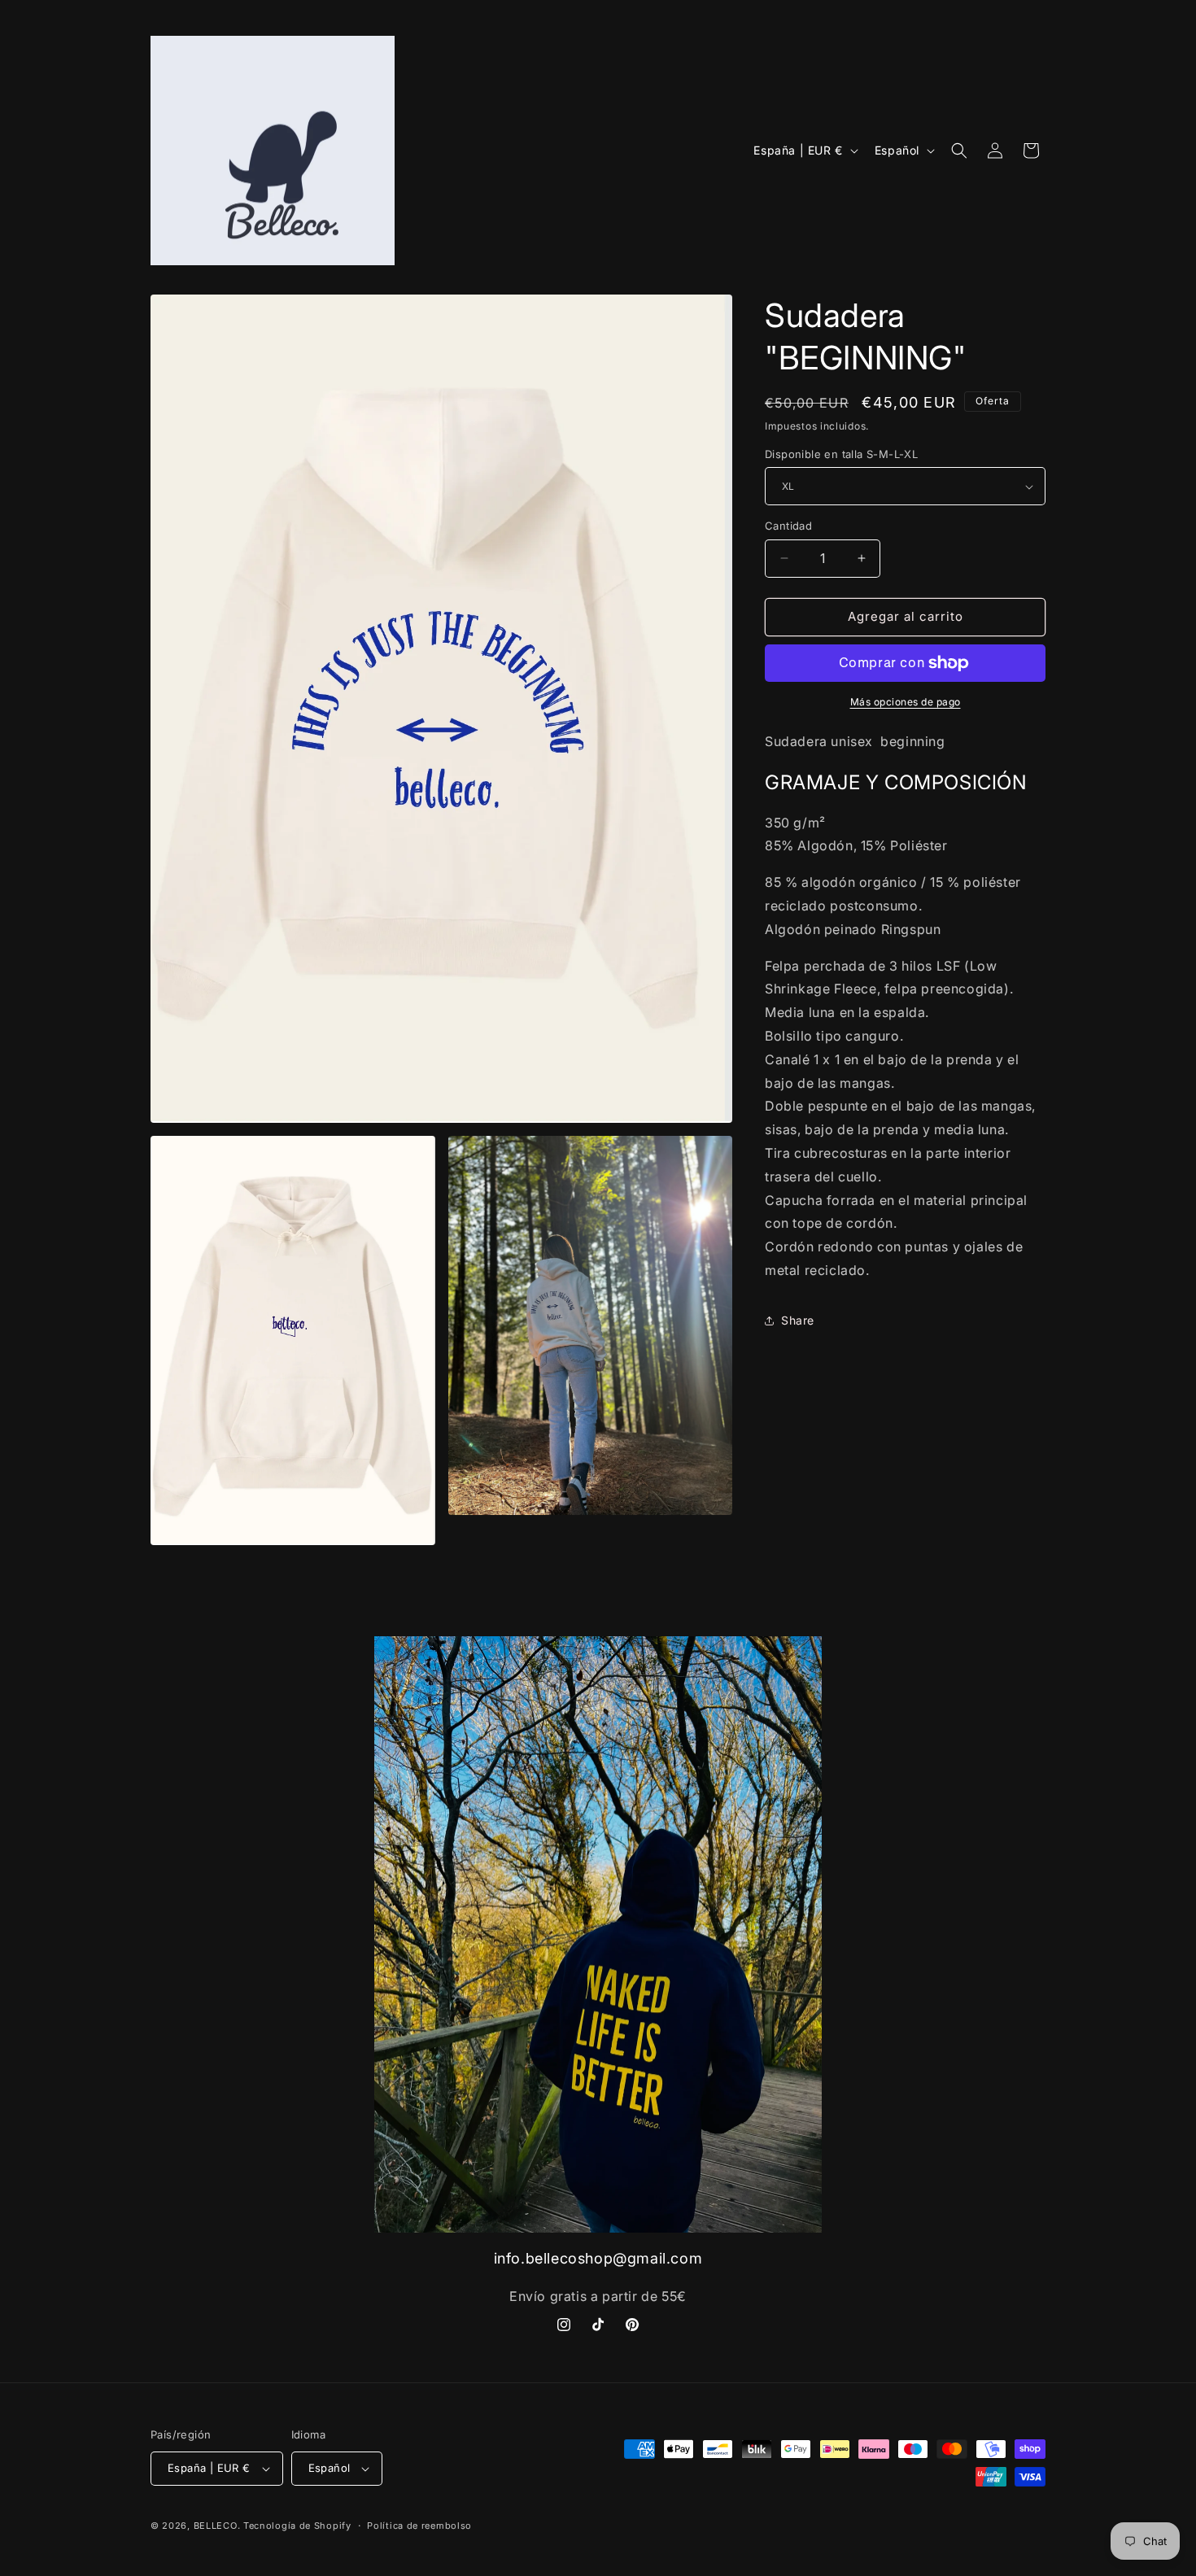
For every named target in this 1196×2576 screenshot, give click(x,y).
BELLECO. (217, 2526)
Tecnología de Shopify (297, 2526)
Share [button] (798, 1320)
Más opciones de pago (906, 702)
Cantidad (788, 526)
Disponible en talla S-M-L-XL (841, 454)
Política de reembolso (419, 2526)
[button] (959, 151)
